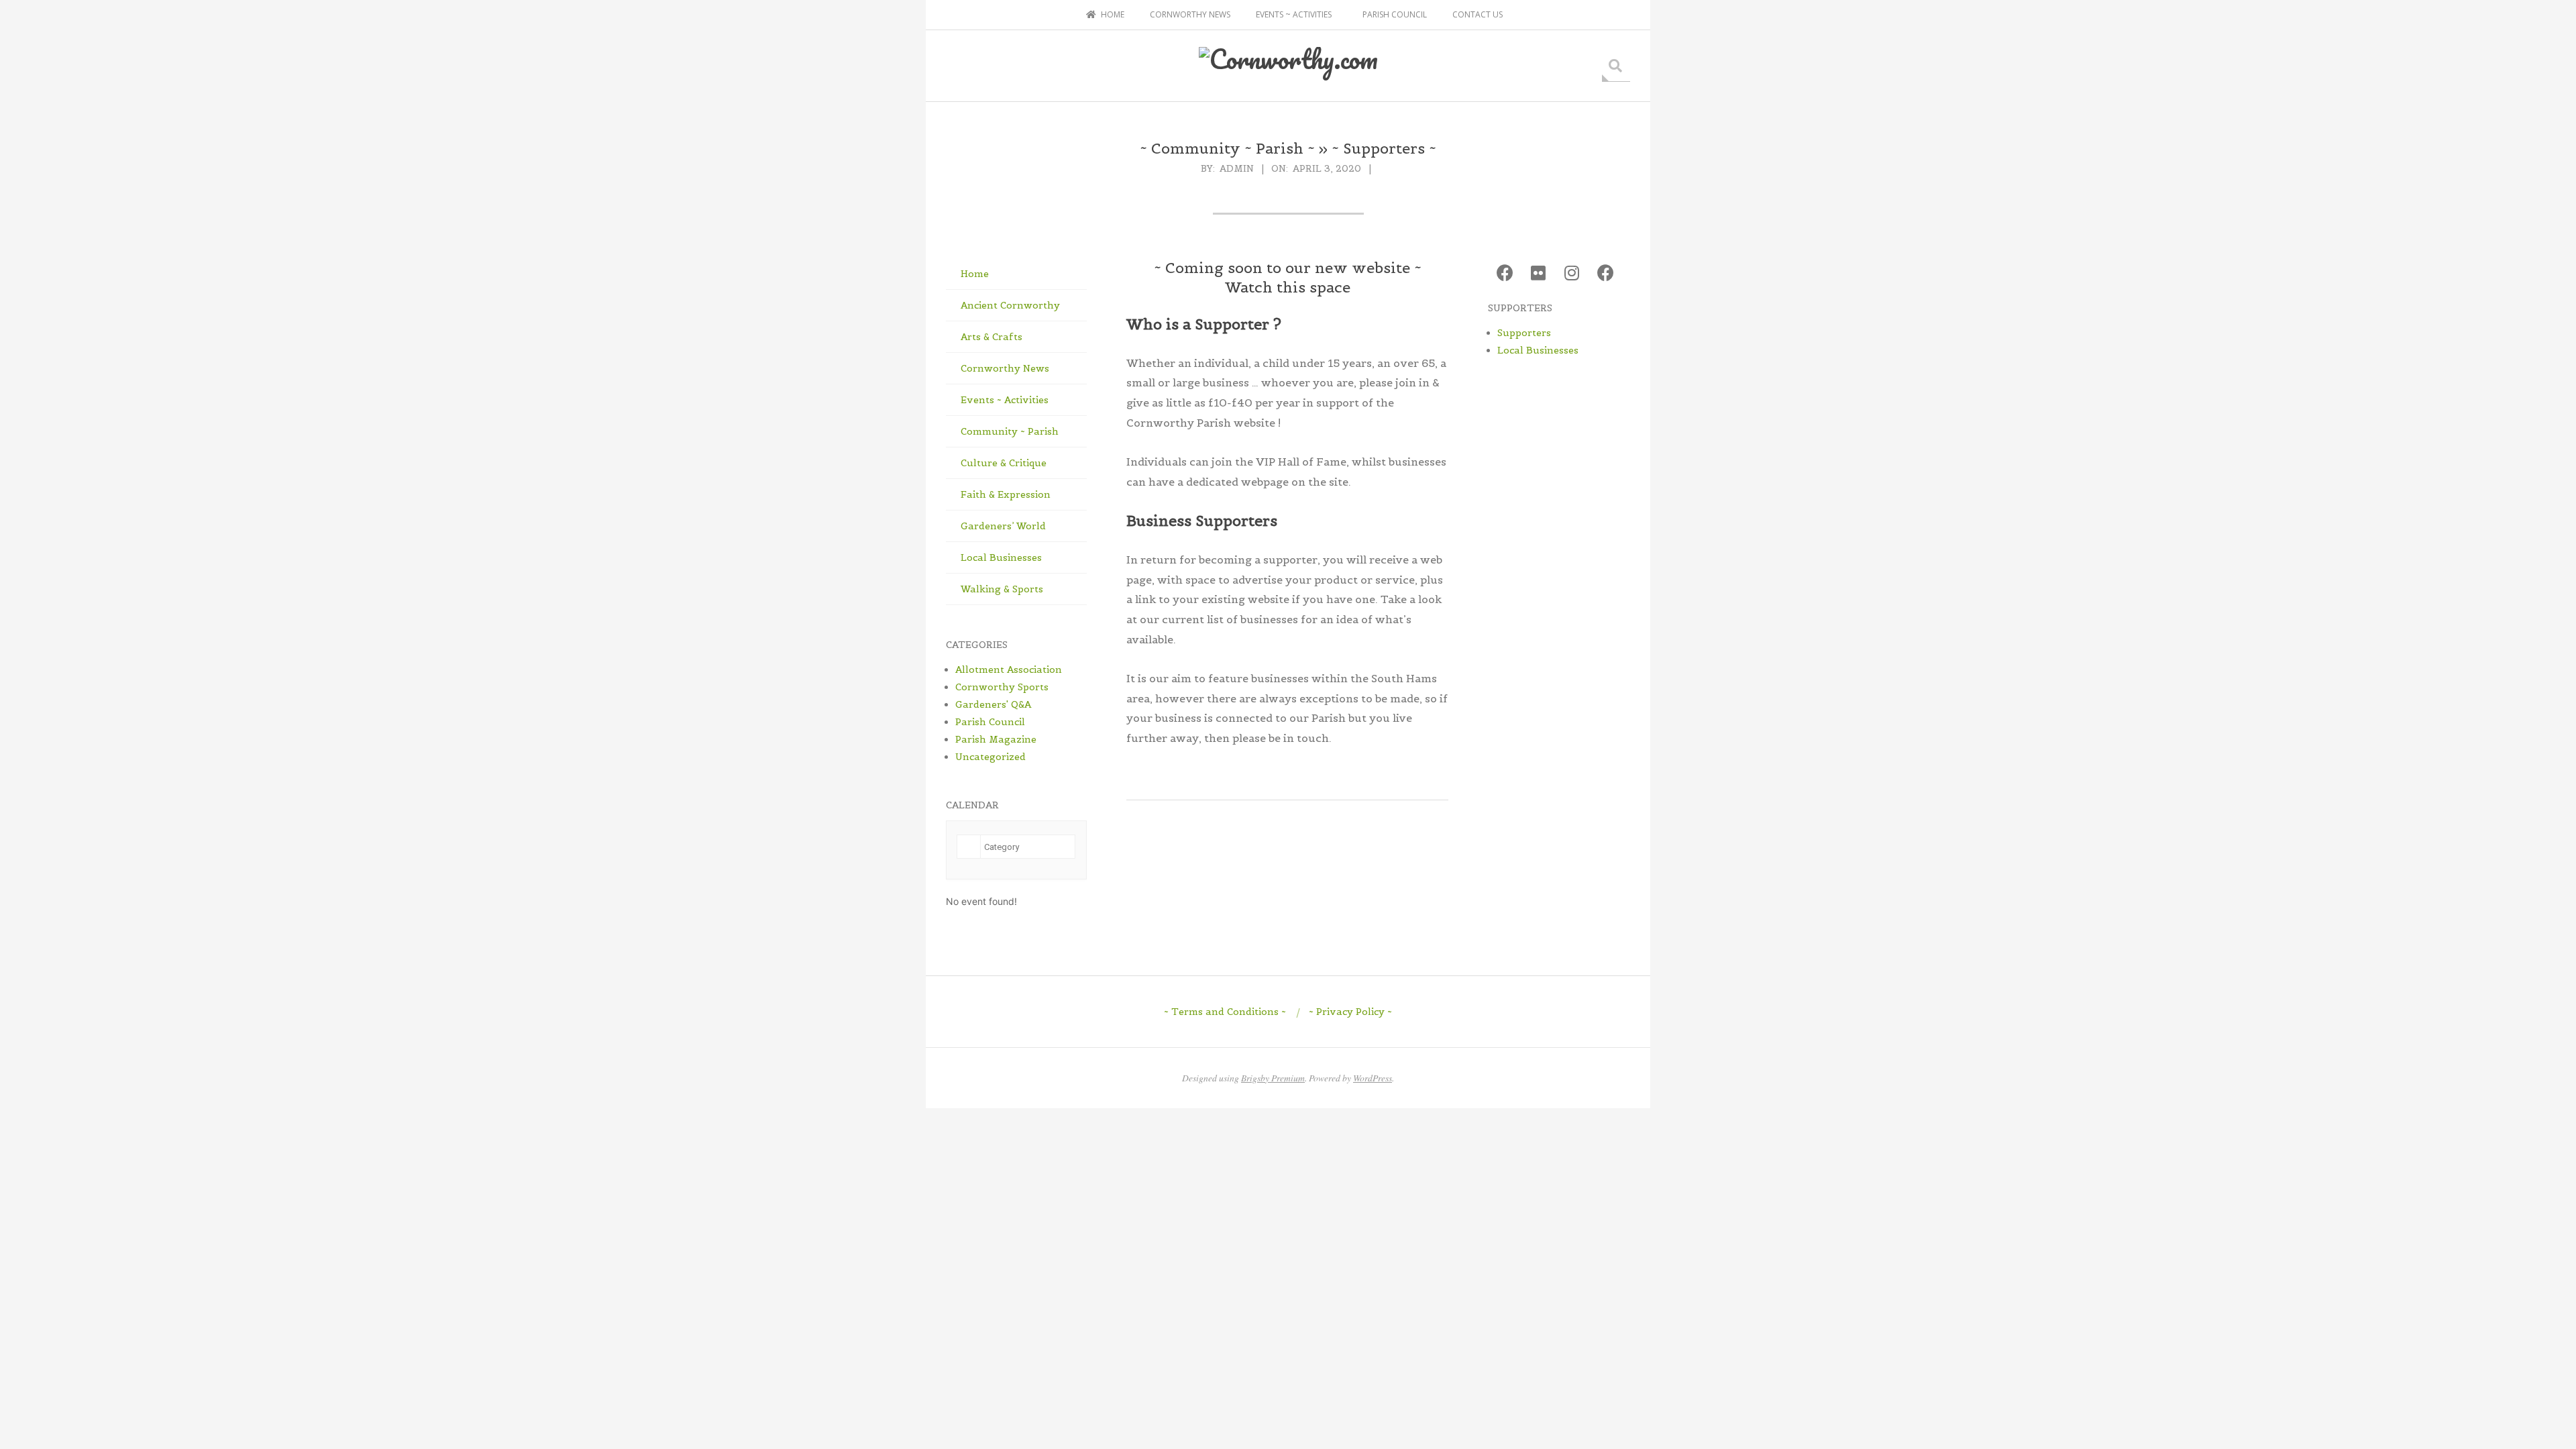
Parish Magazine (996, 739)
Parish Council (1395, 14)
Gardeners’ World (1003, 526)
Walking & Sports (1002, 589)
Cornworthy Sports (1002, 687)
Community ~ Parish (1010, 431)
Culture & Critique (1004, 463)
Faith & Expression (1006, 494)
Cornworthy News (1190, 14)
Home (975, 274)
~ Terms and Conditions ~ (1225, 1012)
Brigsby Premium (1273, 1078)
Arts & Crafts (991, 337)
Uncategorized (990, 757)
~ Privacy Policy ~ (1350, 1012)
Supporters (1524, 333)
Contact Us (1478, 14)
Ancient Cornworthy (1010, 305)
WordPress (1373, 1078)
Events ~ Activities (1294, 14)
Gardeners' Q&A (993, 704)
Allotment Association (1009, 669)
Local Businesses (1001, 557)
